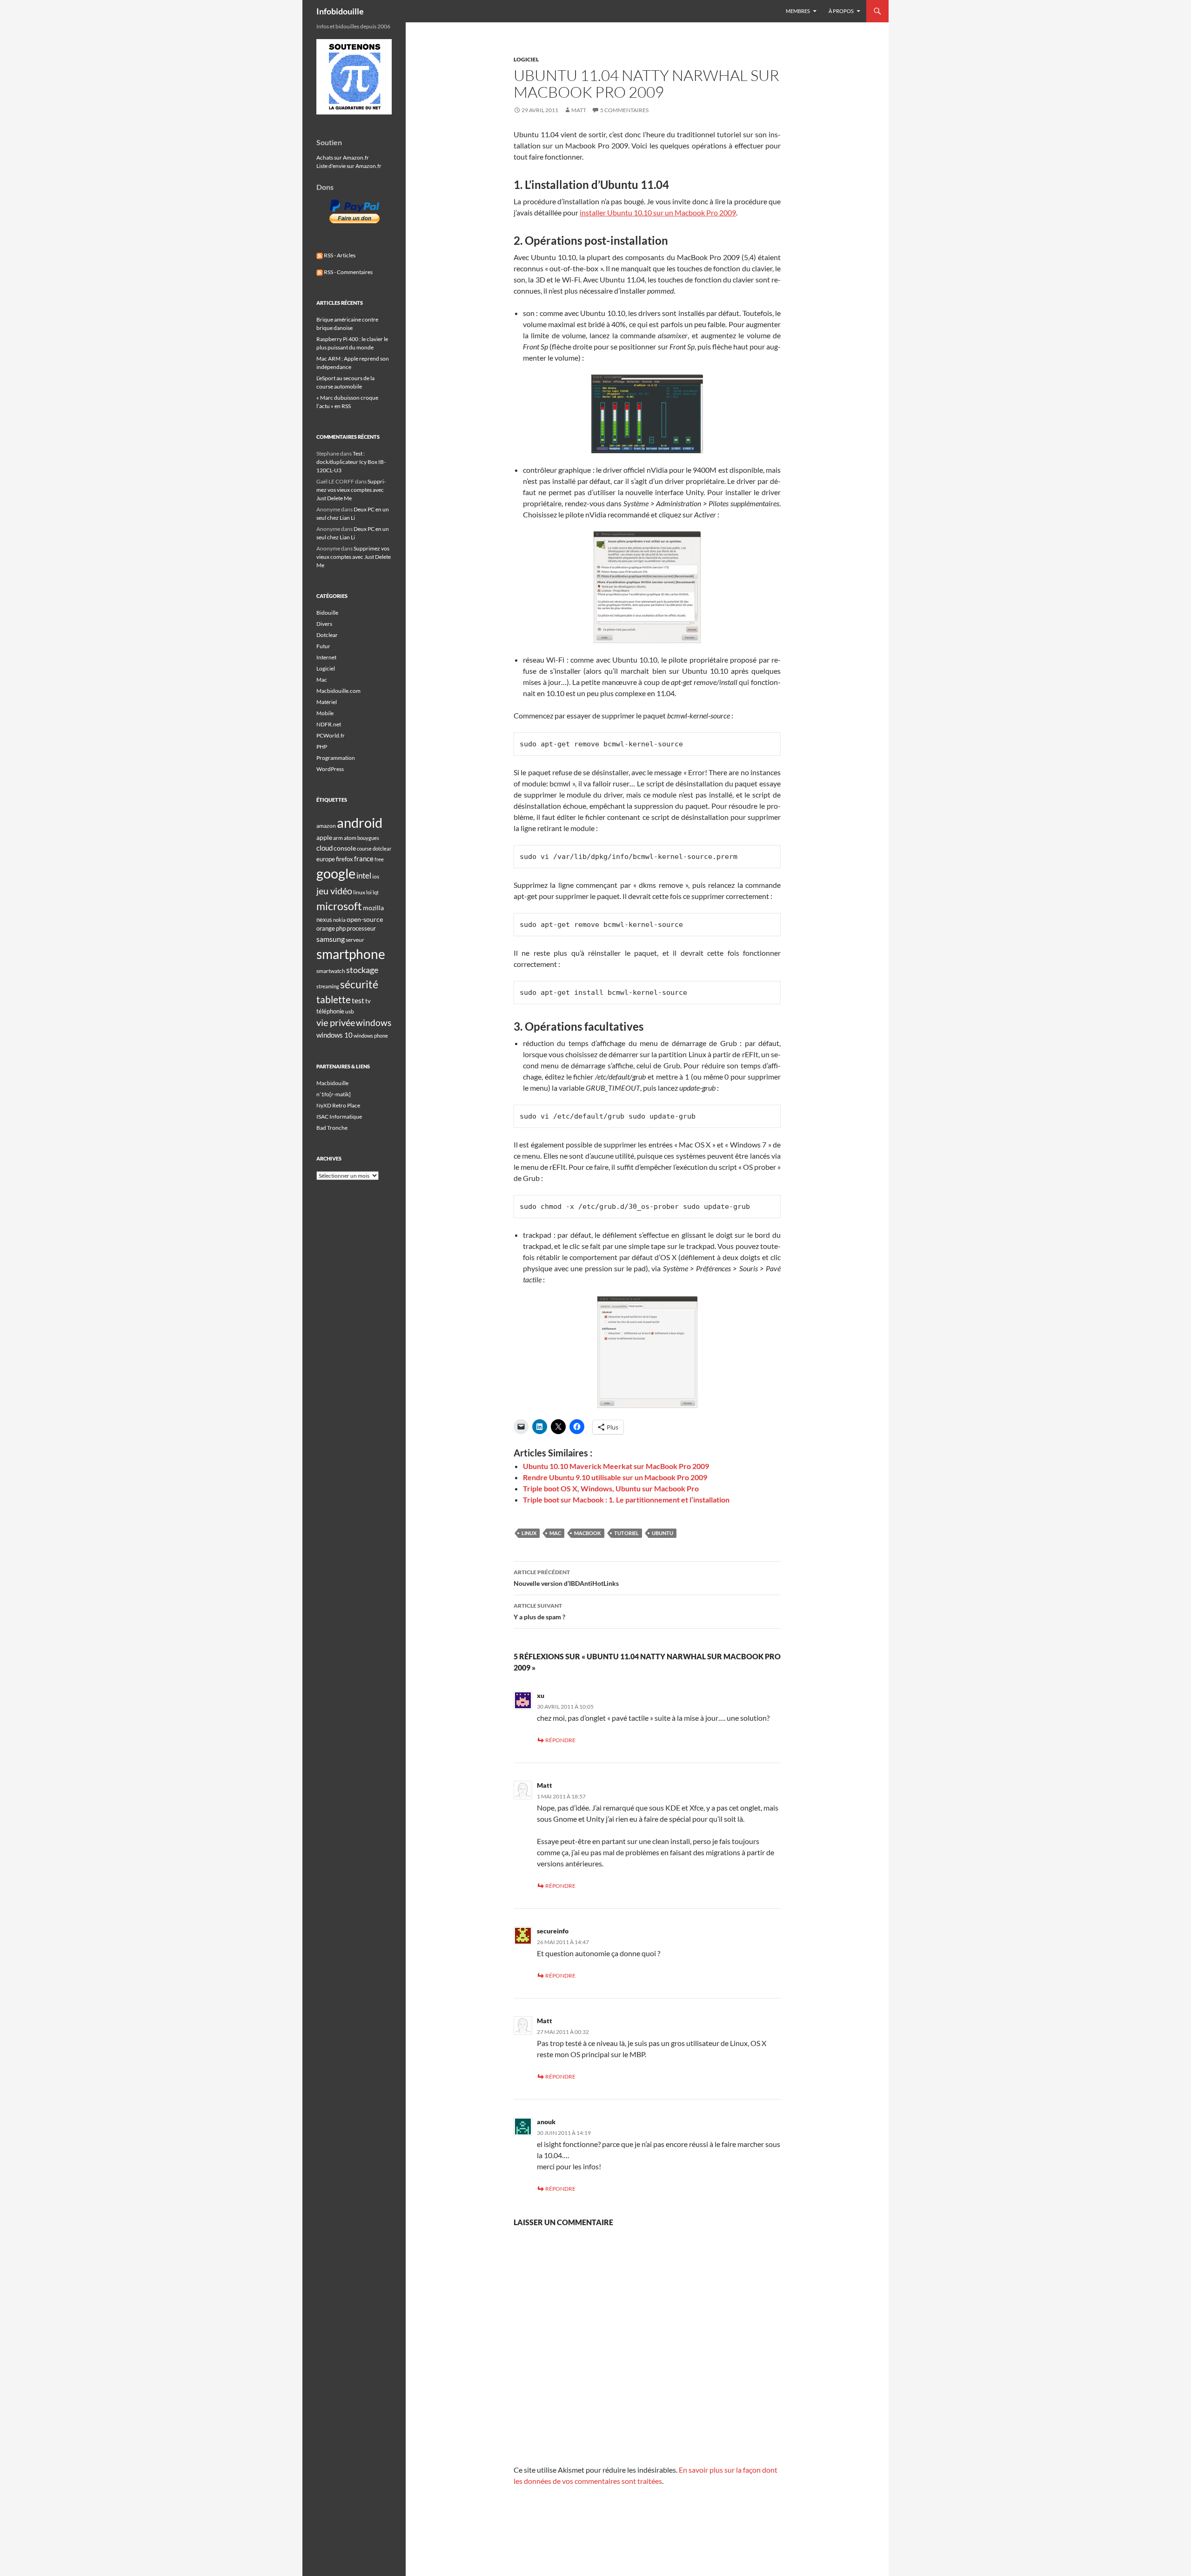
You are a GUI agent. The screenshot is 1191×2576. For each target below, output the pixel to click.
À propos (841, 11)
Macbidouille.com (338, 691)
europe (326, 859)
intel (364, 876)
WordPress (330, 769)
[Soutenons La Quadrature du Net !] (354, 76)
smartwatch (331, 971)
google (336, 873)
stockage (362, 970)
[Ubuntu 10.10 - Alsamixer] (647, 414)
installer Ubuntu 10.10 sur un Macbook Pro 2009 (658, 212)
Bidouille (327, 613)
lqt (376, 892)
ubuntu (662, 1533)
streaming (328, 986)
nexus (324, 919)
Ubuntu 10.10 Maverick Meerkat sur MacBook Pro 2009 (616, 1466)
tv (368, 1001)
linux (529, 1533)
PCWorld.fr (331, 735)
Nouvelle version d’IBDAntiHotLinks (566, 1578)
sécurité (359, 984)
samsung (331, 939)
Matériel (327, 702)
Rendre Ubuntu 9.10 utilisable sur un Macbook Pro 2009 (615, 1477)
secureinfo (553, 1931)
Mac (322, 680)
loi (369, 892)
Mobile (325, 713)
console (345, 848)
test (358, 1000)
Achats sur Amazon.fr (343, 158)
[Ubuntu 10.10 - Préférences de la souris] (647, 1352)
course (364, 849)
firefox (345, 859)
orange (326, 928)
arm (338, 838)
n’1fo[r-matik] (334, 1094)
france (364, 859)
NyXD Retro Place (338, 1105)
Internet (326, 657)
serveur (355, 940)
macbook (588, 1533)
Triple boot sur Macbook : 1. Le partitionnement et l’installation (626, 1499)
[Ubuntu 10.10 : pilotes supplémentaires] (647, 587)
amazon (326, 826)
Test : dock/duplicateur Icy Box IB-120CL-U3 (351, 462)
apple (324, 837)
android (360, 822)
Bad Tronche (332, 1128)
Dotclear (327, 635)
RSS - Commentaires (348, 272)
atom (350, 838)
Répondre (560, 1740)
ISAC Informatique (339, 1117)
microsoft (339, 906)
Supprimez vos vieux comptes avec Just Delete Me (351, 490)
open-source (365, 919)
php (341, 928)
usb (350, 1011)
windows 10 (335, 1035)
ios (376, 876)
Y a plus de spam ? (539, 1611)
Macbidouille (332, 1083)
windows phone (371, 1036)
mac (555, 1533)
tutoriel (626, 1533)
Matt (579, 110)
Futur (323, 646)
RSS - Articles (339, 255)
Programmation (336, 758)
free (379, 859)
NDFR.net (329, 724)
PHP (322, 747)
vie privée (336, 1023)
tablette (334, 1000)
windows (374, 1023)
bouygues (368, 838)
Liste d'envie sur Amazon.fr (349, 166)
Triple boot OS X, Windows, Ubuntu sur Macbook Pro (611, 1488)
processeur (361, 928)
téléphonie (330, 1011)
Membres (798, 11)
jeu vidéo (334, 891)
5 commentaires (624, 110)
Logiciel (526, 59)
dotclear (382, 849)
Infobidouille (340, 11)
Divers (324, 624)
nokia (339, 920)
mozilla (373, 908)
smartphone (351, 954)
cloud (325, 848)
